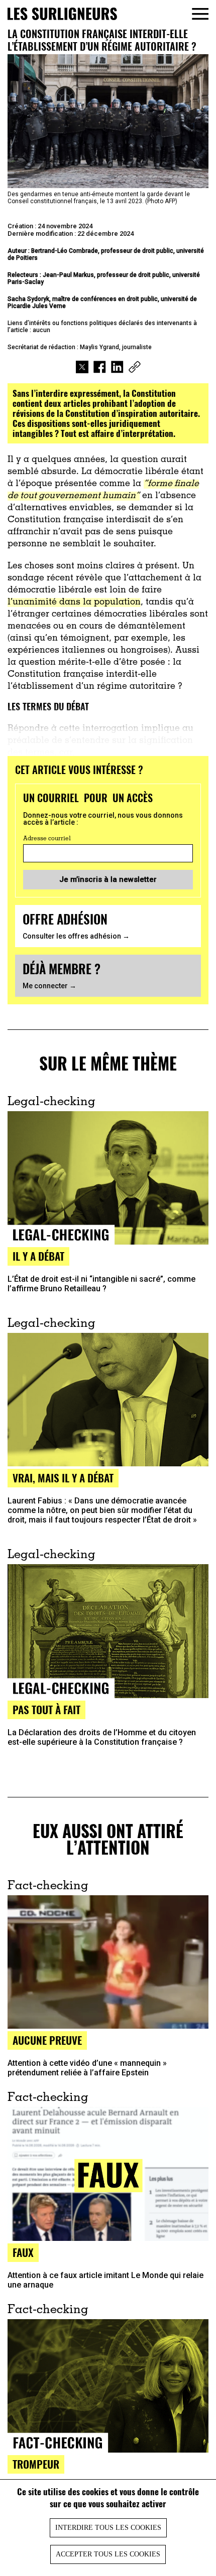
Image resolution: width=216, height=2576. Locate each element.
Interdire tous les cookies (108, 2528)
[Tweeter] (82, 368)
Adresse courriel (47, 839)
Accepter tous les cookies (108, 2554)
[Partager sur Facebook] (100, 368)
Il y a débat (38, 1256)
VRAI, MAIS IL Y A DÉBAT (63, 1478)
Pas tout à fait (46, 1709)
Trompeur (36, 2464)
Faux (23, 2252)
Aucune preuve (47, 2040)
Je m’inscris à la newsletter (108, 879)
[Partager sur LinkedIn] (117, 368)
